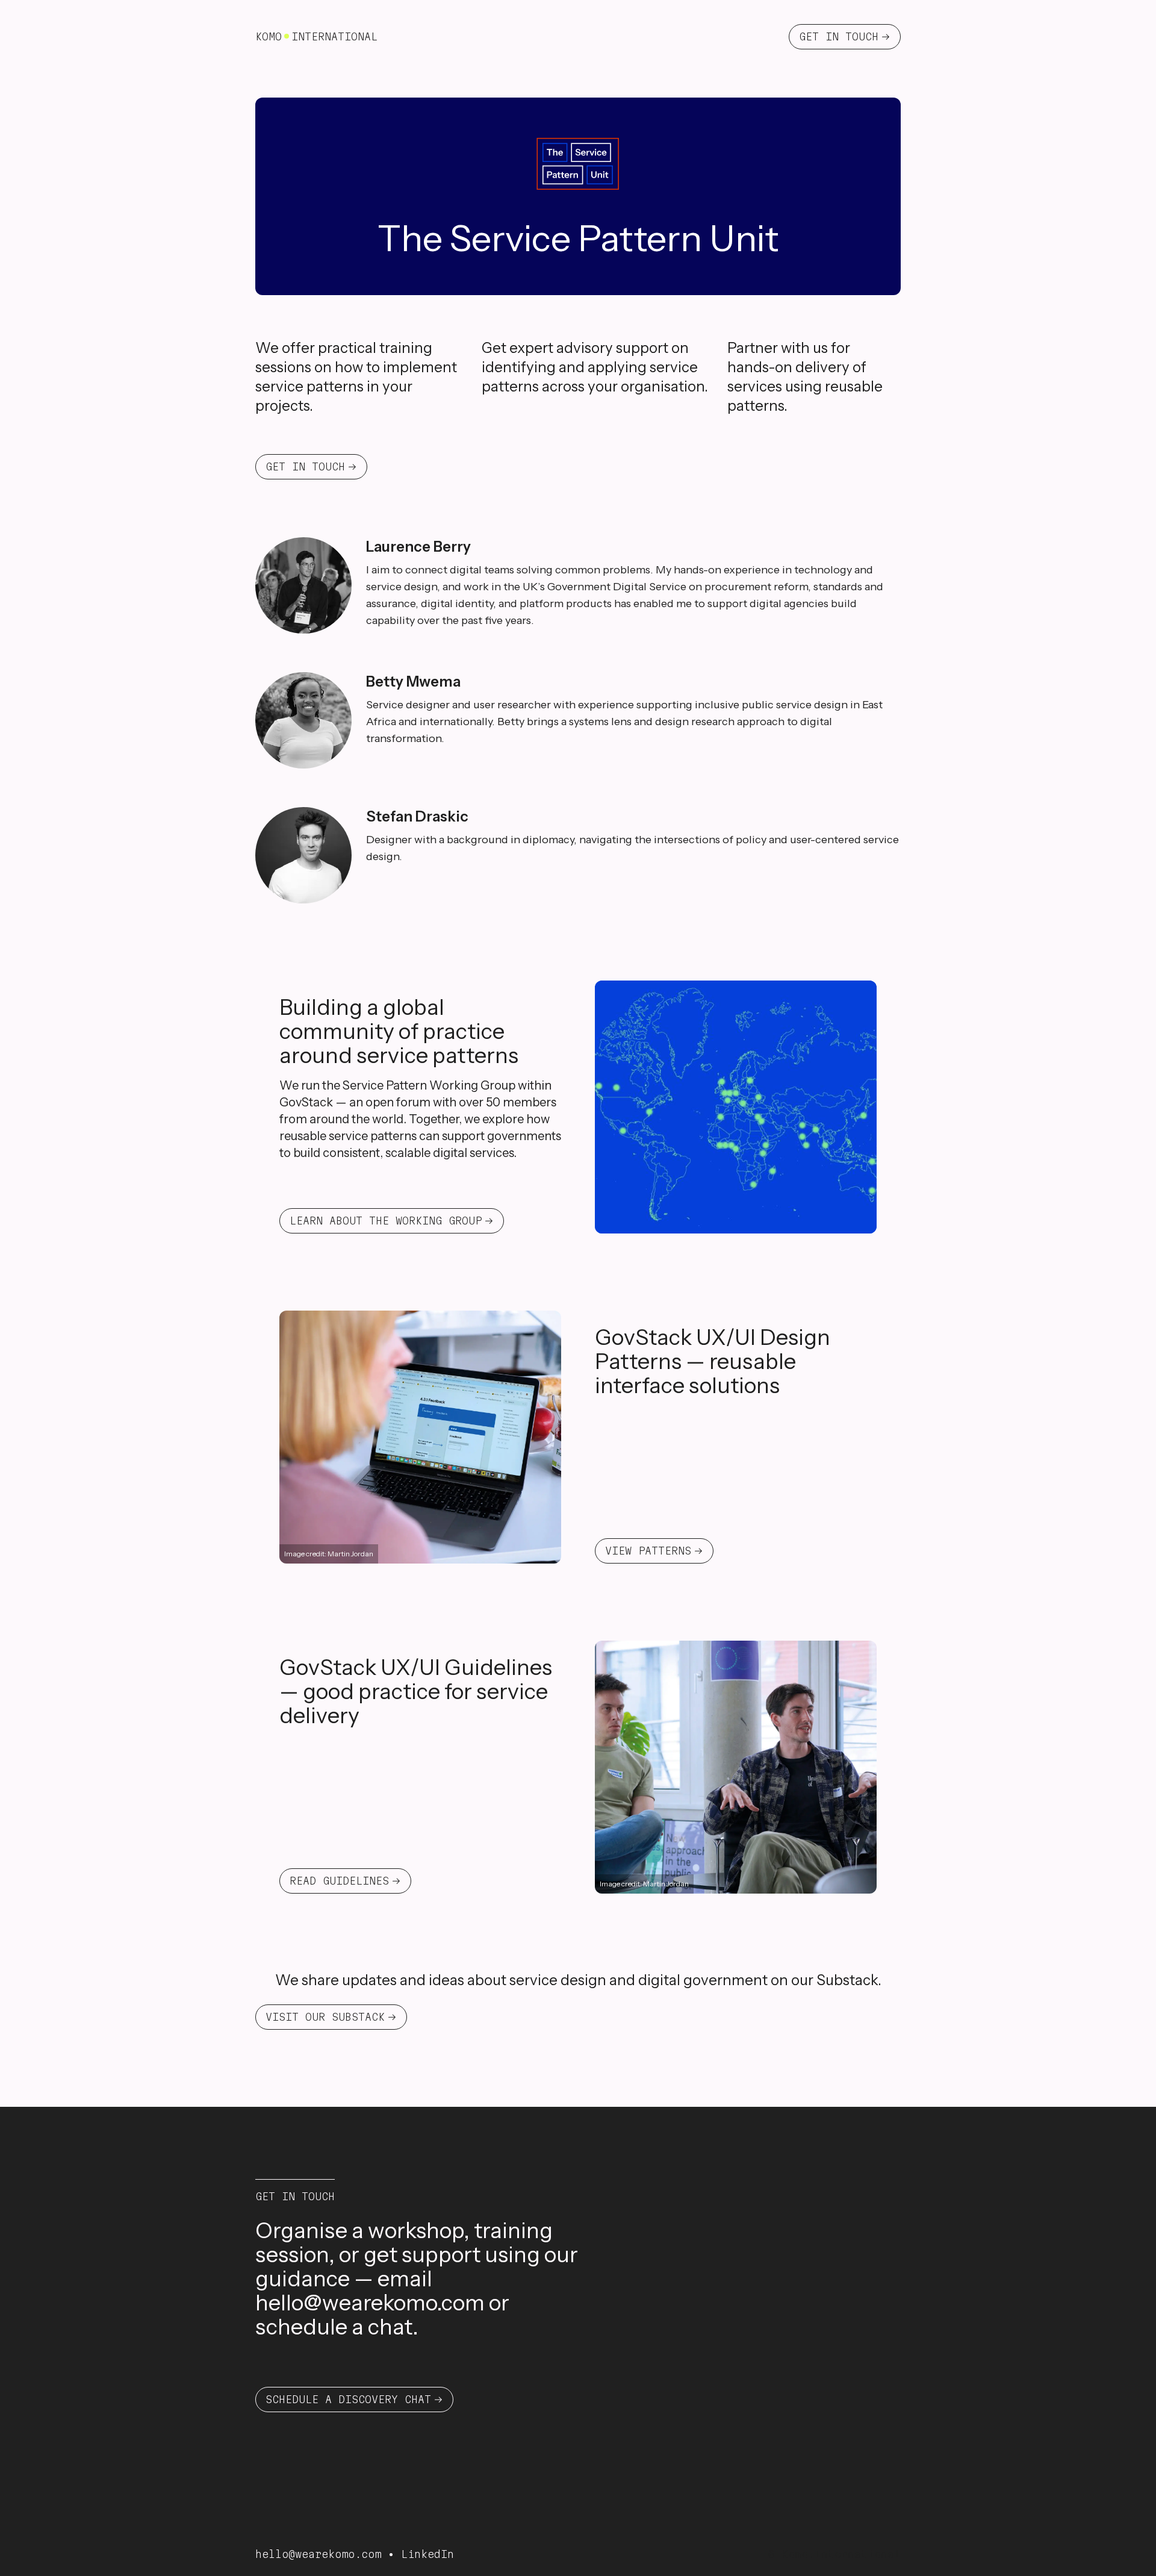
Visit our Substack (325, 2017)
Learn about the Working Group (386, 1221)
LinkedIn (427, 2554)
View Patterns (648, 1551)
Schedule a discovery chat (348, 2399)
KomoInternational (316, 36)
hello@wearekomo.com (370, 2303)
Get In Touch (839, 36)
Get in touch (305, 466)
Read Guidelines (339, 1881)
